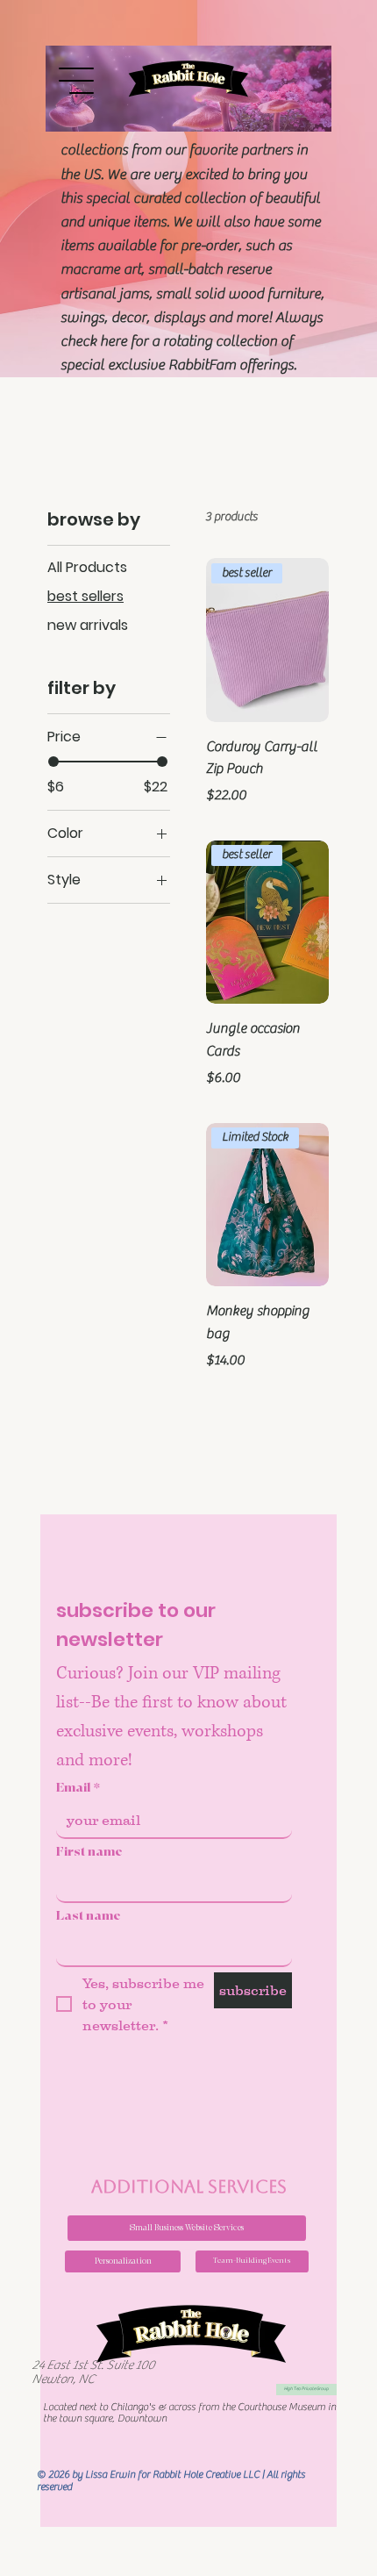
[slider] (53, 762)
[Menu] (77, 81)
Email (78, 1788)
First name (89, 1852)
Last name (89, 1916)
